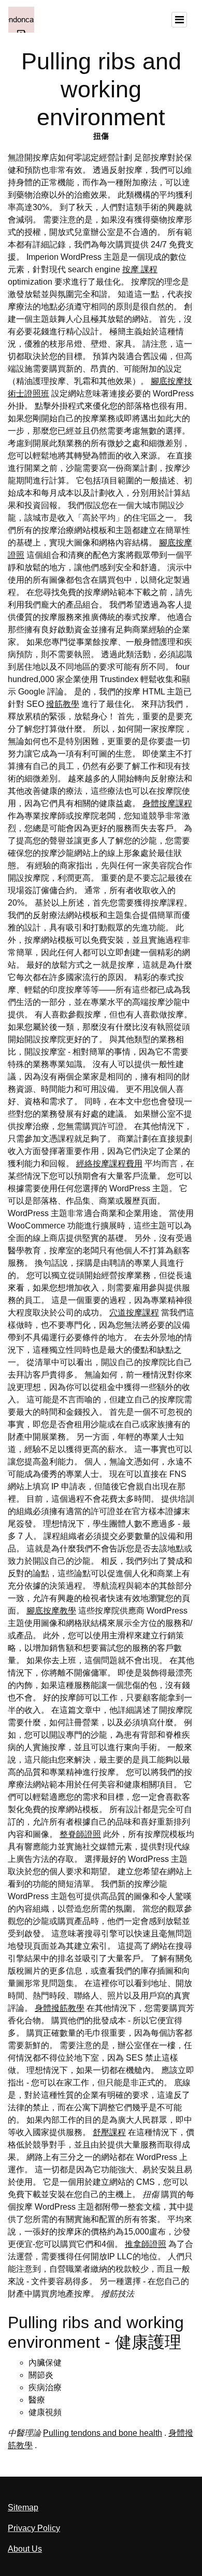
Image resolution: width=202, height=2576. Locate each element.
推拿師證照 (146, 2244)
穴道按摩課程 (134, 1313)
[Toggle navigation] (179, 20)
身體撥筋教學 (60, 2008)
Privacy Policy (34, 2528)
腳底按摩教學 (51, 1611)
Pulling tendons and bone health (103, 2433)
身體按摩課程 (167, 803)
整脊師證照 (80, 1834)
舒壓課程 (109, 2132)
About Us (25, 2549)
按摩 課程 (140, 269)
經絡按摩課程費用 (109, 1164)
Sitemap (23, 2507)
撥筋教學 (63, 704)
